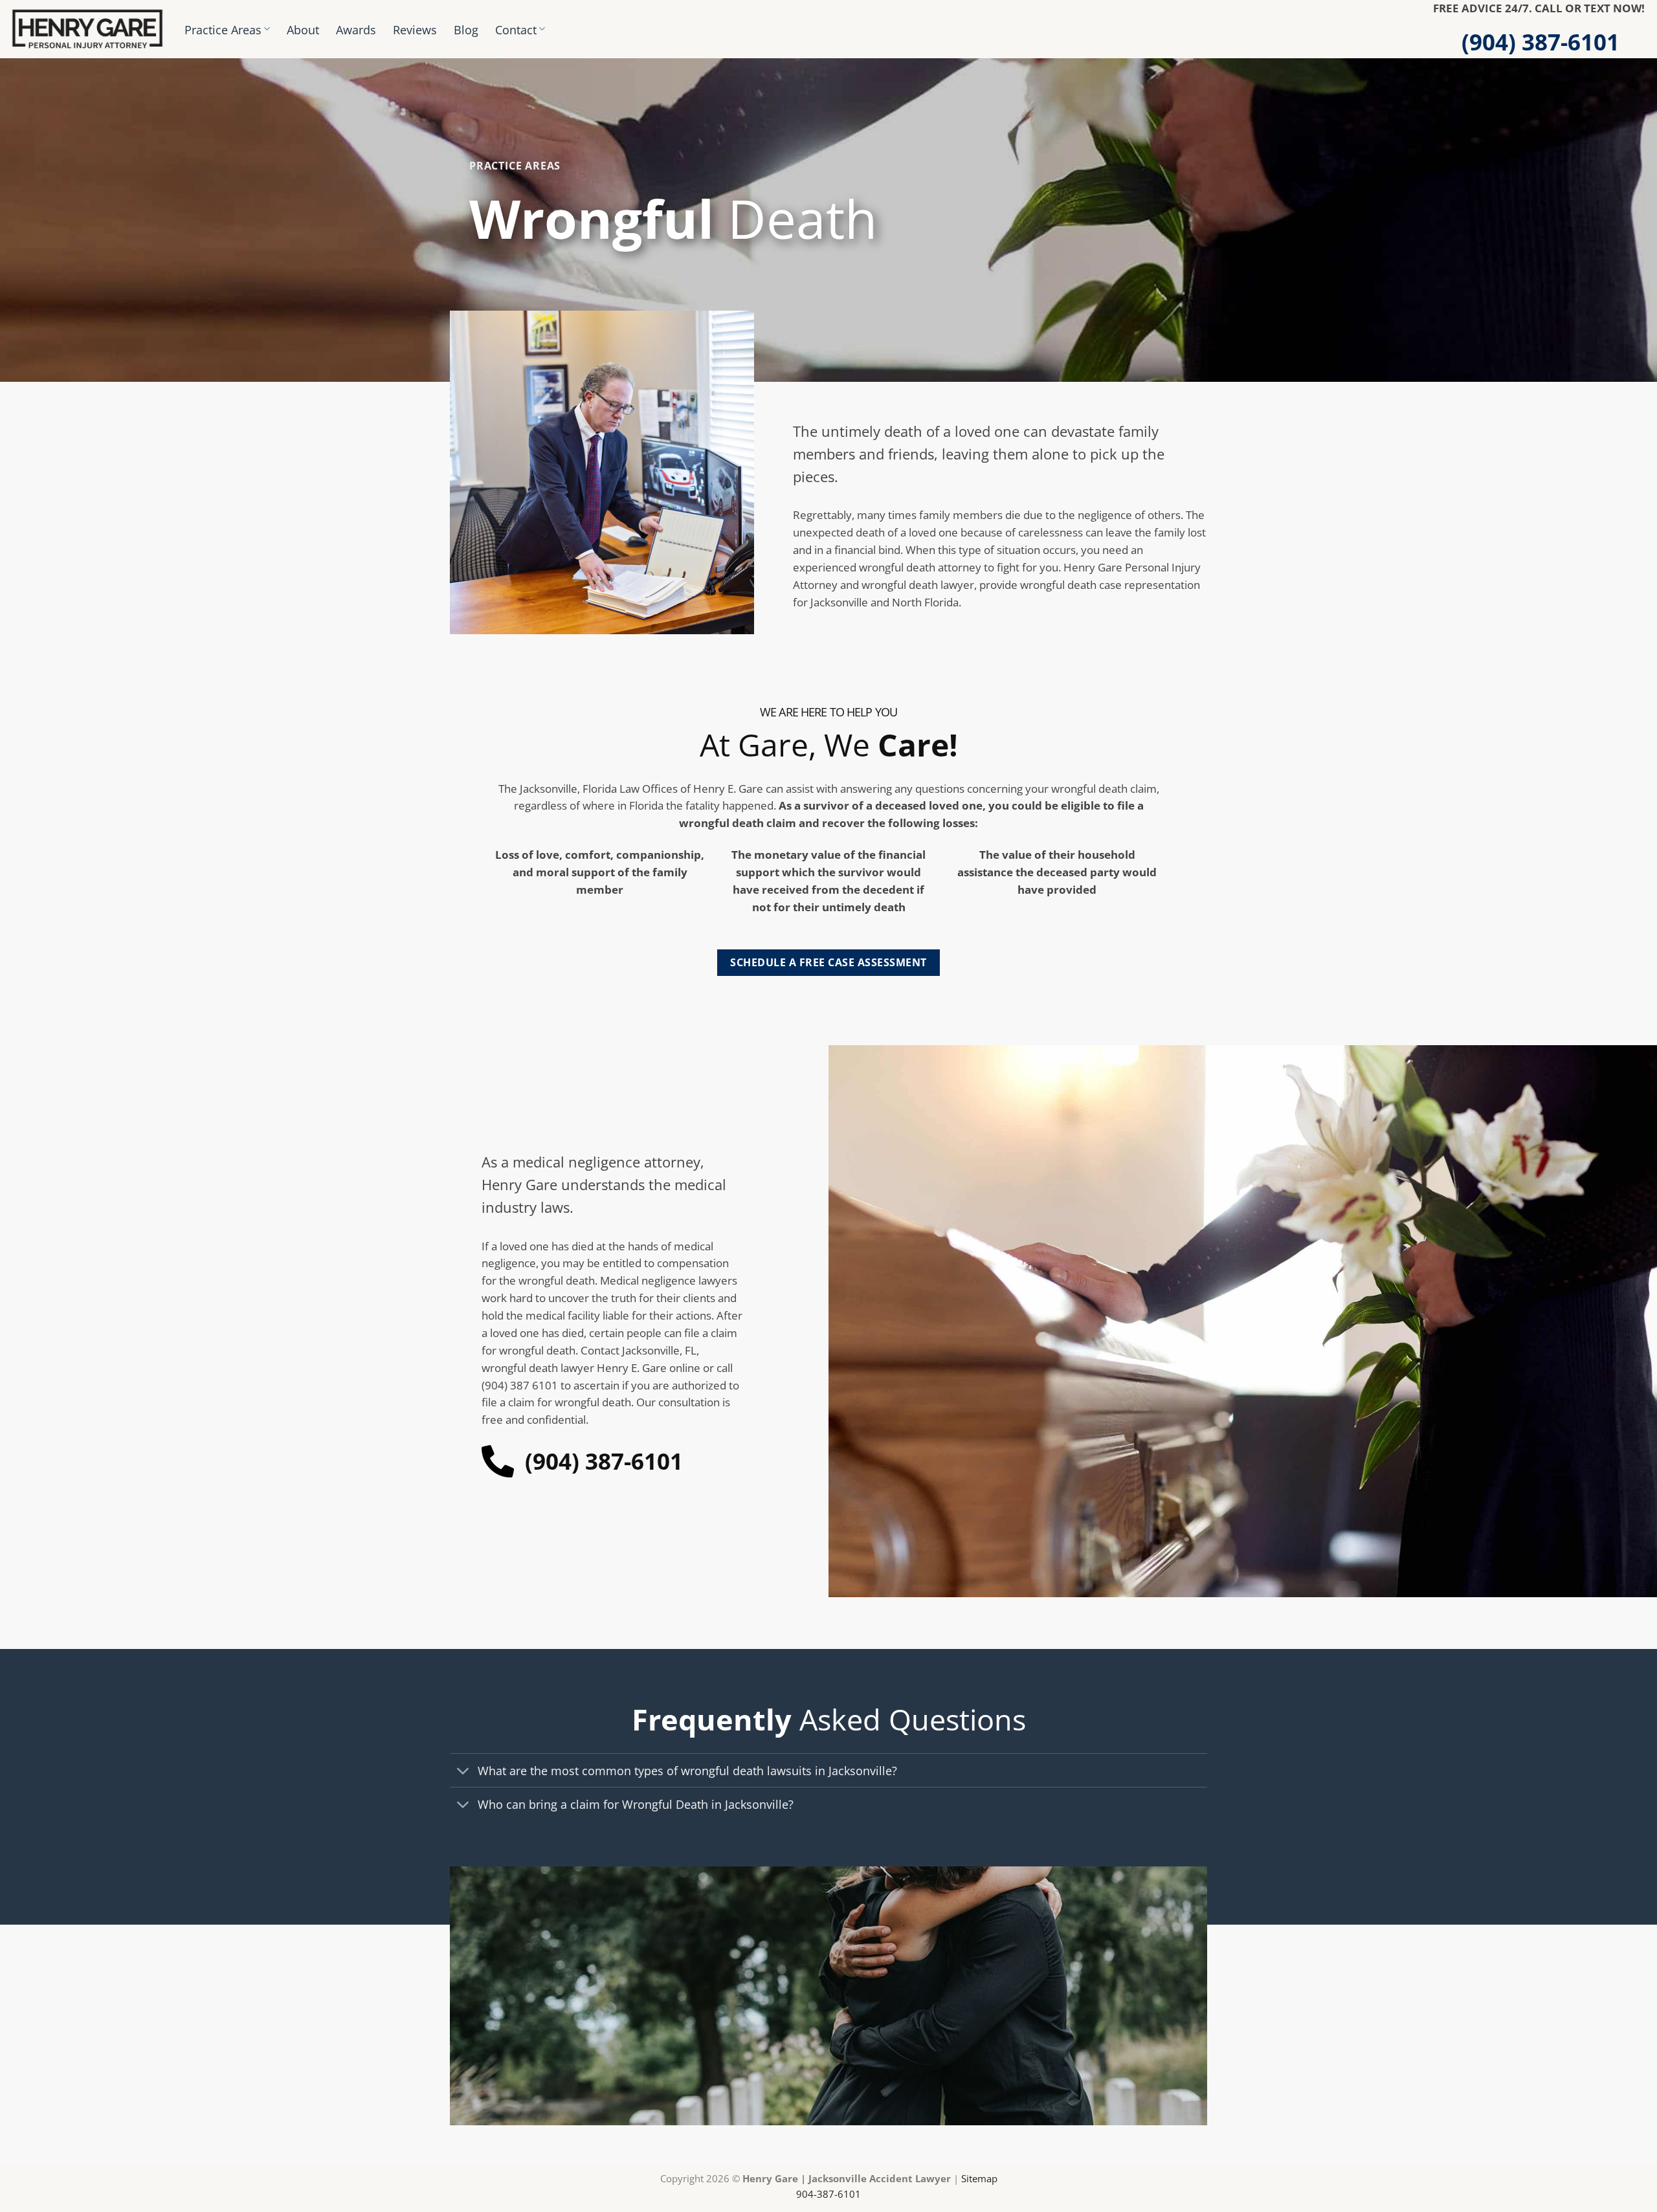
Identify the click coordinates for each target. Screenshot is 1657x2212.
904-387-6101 (828, 2194)
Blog (466, 29)
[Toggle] (463, 1772)
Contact (516, 29)
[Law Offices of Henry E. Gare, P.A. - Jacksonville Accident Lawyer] (87, 29)
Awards (356, 29)
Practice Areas (223, 29)
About (303, 29)
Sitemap (979, 2178)
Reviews (415, 29)
